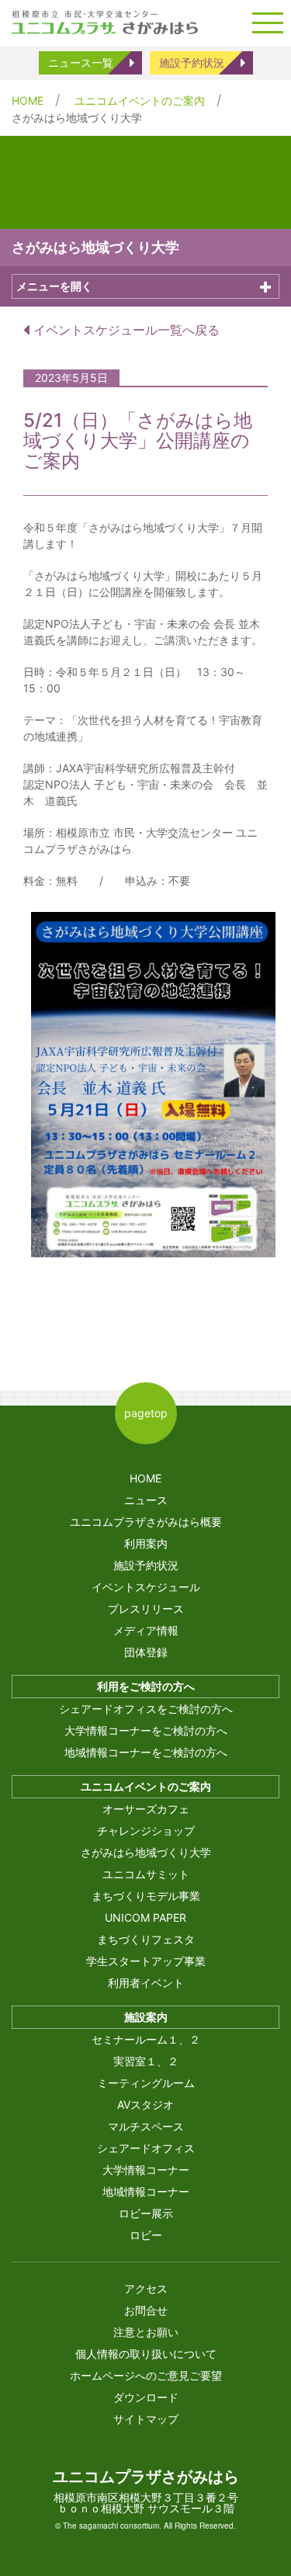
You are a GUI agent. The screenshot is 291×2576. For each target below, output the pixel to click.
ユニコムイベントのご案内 (140, 101)
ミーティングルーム (146, 2083)
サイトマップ (146, 2419)
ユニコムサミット (146, 1874)
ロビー (146, 2235)
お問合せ (146, 2310)
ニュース (146, 1500)
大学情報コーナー (146, 2170)
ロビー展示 (146, 2213)
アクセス (146, 2288)
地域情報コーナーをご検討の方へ (146, 1752)
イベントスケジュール (146, 1587)
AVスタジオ (145, 2104)
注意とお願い (146, 2332)
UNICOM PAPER (145, 1917)
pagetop (146, 1413)
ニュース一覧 (81, 62)
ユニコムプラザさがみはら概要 (146, 1522)
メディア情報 (146, 1630)
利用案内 (146, 1543)
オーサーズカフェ (146, 1809)
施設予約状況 (192, 62)
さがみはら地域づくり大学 (146, 1852)
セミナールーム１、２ (146, 2039)
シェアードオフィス (146, 2148)
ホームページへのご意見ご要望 (146, 2375)
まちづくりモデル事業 (146, 1896)
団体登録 (146, 1652)
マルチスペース (146, 2126)
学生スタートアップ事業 (146, 1961)
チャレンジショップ (146, 1831)
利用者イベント (146, 1983)
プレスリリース (146, 1609)
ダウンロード (146, 2397)
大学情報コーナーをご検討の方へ (146, 1730)
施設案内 (146, 2017)
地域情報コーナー (146, 2191)
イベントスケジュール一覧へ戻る (125, 330)
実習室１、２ (146, 2061)
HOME (28, 101)
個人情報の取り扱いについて (146, 2354)
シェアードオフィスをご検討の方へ (146, 1709)
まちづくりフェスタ (146, 1939)
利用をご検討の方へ (146, 1686)
